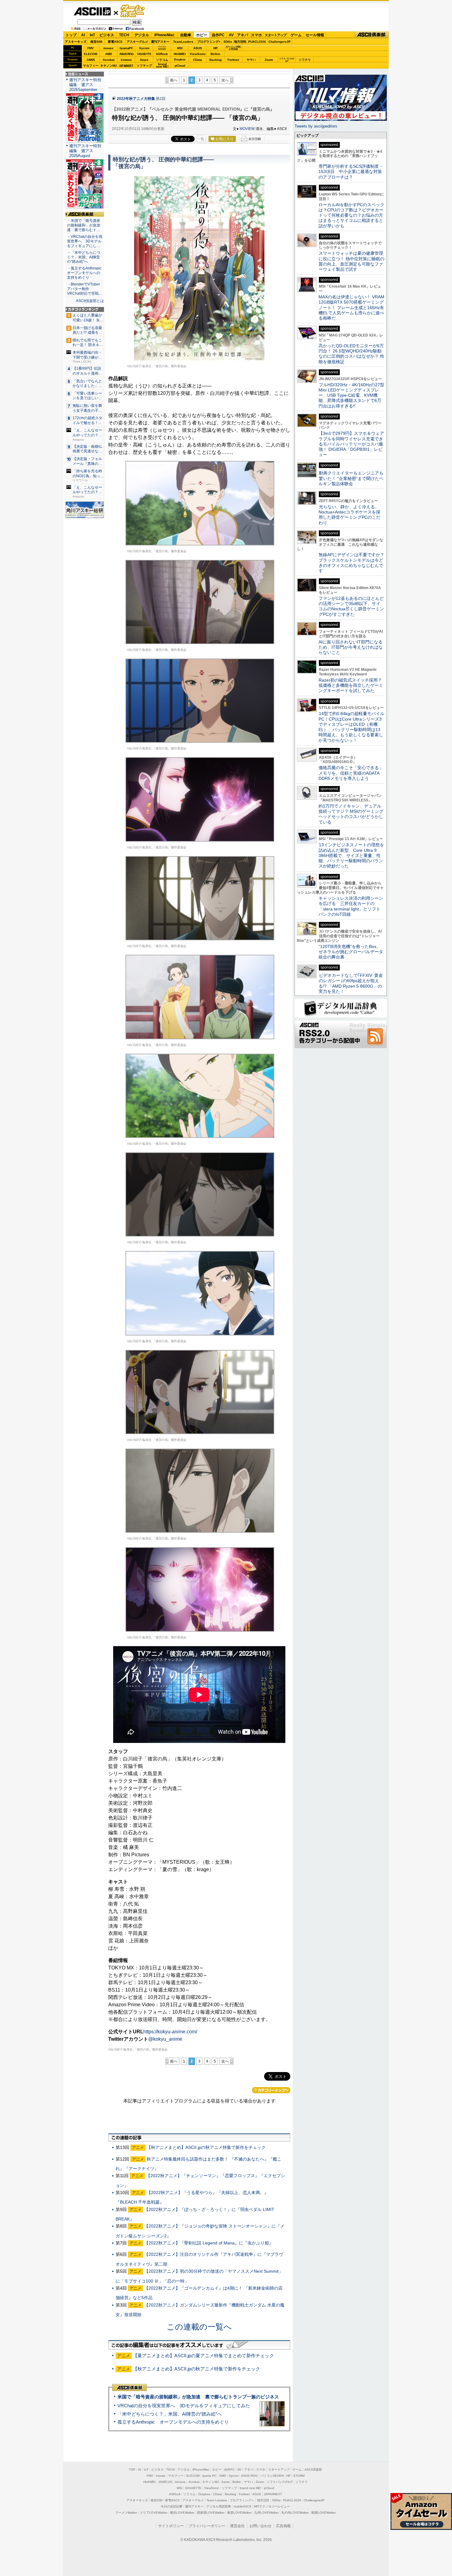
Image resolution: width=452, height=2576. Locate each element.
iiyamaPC (126, 48)
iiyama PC (209, 2476)
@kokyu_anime (165, 2039)
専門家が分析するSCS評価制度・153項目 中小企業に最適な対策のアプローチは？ (351, 172)
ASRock (162, 54)
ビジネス (107, 35)
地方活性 (240, 42)
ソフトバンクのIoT (287, 60)
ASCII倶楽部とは (90, 301)
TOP (132, 2470)
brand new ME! (251, 2488)
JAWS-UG (165, 2482)
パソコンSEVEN (162, 48)
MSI (180, 48)
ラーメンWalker (126, 2513)
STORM (299, 2476)
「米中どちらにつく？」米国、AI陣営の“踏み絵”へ (170, 2414)
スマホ (256, 35)
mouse (108, 48)
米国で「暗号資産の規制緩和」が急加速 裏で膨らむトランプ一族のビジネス (198, 2397)
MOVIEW (247, 129)
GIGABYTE (144, 54)
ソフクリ (305, 60)
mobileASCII (242, 2506)
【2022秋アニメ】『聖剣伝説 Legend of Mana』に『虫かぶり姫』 (209, 2243)
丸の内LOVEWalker (295, 2513)
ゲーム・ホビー (133, 11)
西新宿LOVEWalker (211, 2513)
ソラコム (162, 60)
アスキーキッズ (76, 42)
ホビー (202, 35)
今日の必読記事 (172, 2506)
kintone (126, 60)
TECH (124, 35)
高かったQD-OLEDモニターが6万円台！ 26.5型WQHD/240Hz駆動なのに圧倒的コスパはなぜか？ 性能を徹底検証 (351, 354)
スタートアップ (276, 35)
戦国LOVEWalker (324, 2513)
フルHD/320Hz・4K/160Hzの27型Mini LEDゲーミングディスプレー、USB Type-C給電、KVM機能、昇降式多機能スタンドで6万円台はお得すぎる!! (351, 395)
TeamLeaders (183, 42)
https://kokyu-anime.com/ (170, 2032)
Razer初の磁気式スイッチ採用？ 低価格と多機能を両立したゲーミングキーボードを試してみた (352, 685)
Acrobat (109, 60)
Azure (144, 60)
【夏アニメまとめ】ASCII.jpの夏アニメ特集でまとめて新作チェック (203, 2356)
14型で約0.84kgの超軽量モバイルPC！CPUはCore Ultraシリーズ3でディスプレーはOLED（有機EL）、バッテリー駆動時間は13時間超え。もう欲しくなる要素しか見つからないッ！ (351, 727)
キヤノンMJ (109, 66)
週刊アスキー (160, 42)
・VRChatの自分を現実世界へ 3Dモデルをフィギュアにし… (85, 241)
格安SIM (96, 42)
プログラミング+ (209, 42)
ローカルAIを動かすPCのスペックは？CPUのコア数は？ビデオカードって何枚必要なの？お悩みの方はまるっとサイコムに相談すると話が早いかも (351, 215)
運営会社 (237, 2526)
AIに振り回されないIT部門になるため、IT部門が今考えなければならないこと (351, 647)
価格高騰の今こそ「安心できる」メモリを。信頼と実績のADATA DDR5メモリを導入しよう (351, 773)
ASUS (198, 48)
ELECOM (91, 54)
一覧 (201, 139)
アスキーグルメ (137, 42)
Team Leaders (217, 2500)
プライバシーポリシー (207, 2526)
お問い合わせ (260, 2526)
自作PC (218, 35)
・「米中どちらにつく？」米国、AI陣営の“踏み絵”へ (84, 257)
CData (198, 60)
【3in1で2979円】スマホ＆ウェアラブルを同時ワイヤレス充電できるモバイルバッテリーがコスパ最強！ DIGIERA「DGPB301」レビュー (351, 444)
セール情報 (315, 35)
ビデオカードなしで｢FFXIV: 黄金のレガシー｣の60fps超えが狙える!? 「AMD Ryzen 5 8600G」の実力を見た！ (351, 983)
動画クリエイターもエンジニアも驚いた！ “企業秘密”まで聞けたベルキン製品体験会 (351, 478)
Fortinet (233, 60)
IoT (92, 35)
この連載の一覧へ (199, 2327)
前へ (174, 80)
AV (231, 35)
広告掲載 (283, 2526)
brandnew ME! (162, 66)
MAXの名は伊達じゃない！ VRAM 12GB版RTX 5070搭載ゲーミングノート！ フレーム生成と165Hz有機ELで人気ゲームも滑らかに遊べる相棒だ (351, 307)
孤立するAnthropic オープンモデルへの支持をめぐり (173, 2422)
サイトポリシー (171, 2526)
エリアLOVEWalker (154, 2513)
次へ (225, 80)
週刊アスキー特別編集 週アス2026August (85, 151)
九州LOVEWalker (266, 2513)
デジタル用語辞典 (219, 2506)
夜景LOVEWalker (239, 2513)
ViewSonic (198, 54)
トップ (71, 35)
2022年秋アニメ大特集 (136, 99)
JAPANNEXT (126, 66)
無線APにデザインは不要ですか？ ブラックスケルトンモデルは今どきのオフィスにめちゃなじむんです (354, 563)
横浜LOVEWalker (182, 2513)
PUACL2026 (257, 42)
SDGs (228, 42)
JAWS (91, 60)
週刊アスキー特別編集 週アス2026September (85, 85)
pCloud (180, 66)
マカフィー (91, 66)
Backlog (216, 60)
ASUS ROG (126, 54)
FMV (91, 48)
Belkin (215, 54)
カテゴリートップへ (271, 2090)
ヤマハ (251, 60)
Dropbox (180, 60)
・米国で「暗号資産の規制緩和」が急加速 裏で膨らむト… (84, 225)
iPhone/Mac (165, 35)
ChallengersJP (280, 42)
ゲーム (296, 35)
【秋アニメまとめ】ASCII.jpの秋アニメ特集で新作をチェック (206, 2147)
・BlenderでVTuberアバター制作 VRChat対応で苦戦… (85, 289)
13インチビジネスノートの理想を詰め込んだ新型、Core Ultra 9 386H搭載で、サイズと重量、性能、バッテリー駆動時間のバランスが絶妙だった (351, 855)
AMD (109, 54)
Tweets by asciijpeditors (316, 126)
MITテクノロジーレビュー (272, 2506)
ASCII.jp (92, 11)
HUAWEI (180, 54)
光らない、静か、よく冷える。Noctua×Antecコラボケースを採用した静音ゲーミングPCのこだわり (349, 515)
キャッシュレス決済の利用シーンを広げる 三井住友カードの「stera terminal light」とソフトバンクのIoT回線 (351, 906)
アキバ (243, 35)
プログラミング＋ (242, 2500)
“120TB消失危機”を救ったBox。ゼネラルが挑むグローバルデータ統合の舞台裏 (351, 952)
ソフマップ (144, 66)
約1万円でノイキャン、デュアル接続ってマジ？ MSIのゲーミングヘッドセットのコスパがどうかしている (351, 814)
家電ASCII (115, 42)
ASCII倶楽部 (372, 35)
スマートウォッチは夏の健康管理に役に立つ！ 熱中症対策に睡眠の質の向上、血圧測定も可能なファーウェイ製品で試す (351, 261)
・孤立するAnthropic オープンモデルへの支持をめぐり (85, 273)
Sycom (144, 48)
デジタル (142, 35)
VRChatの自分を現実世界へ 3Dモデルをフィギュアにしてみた (184, 2406)
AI (83, 35)
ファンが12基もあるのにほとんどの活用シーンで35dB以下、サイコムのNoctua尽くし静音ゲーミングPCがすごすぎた (351, 606)
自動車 (186, 35)
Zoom (269, 60)
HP (216, 48)
